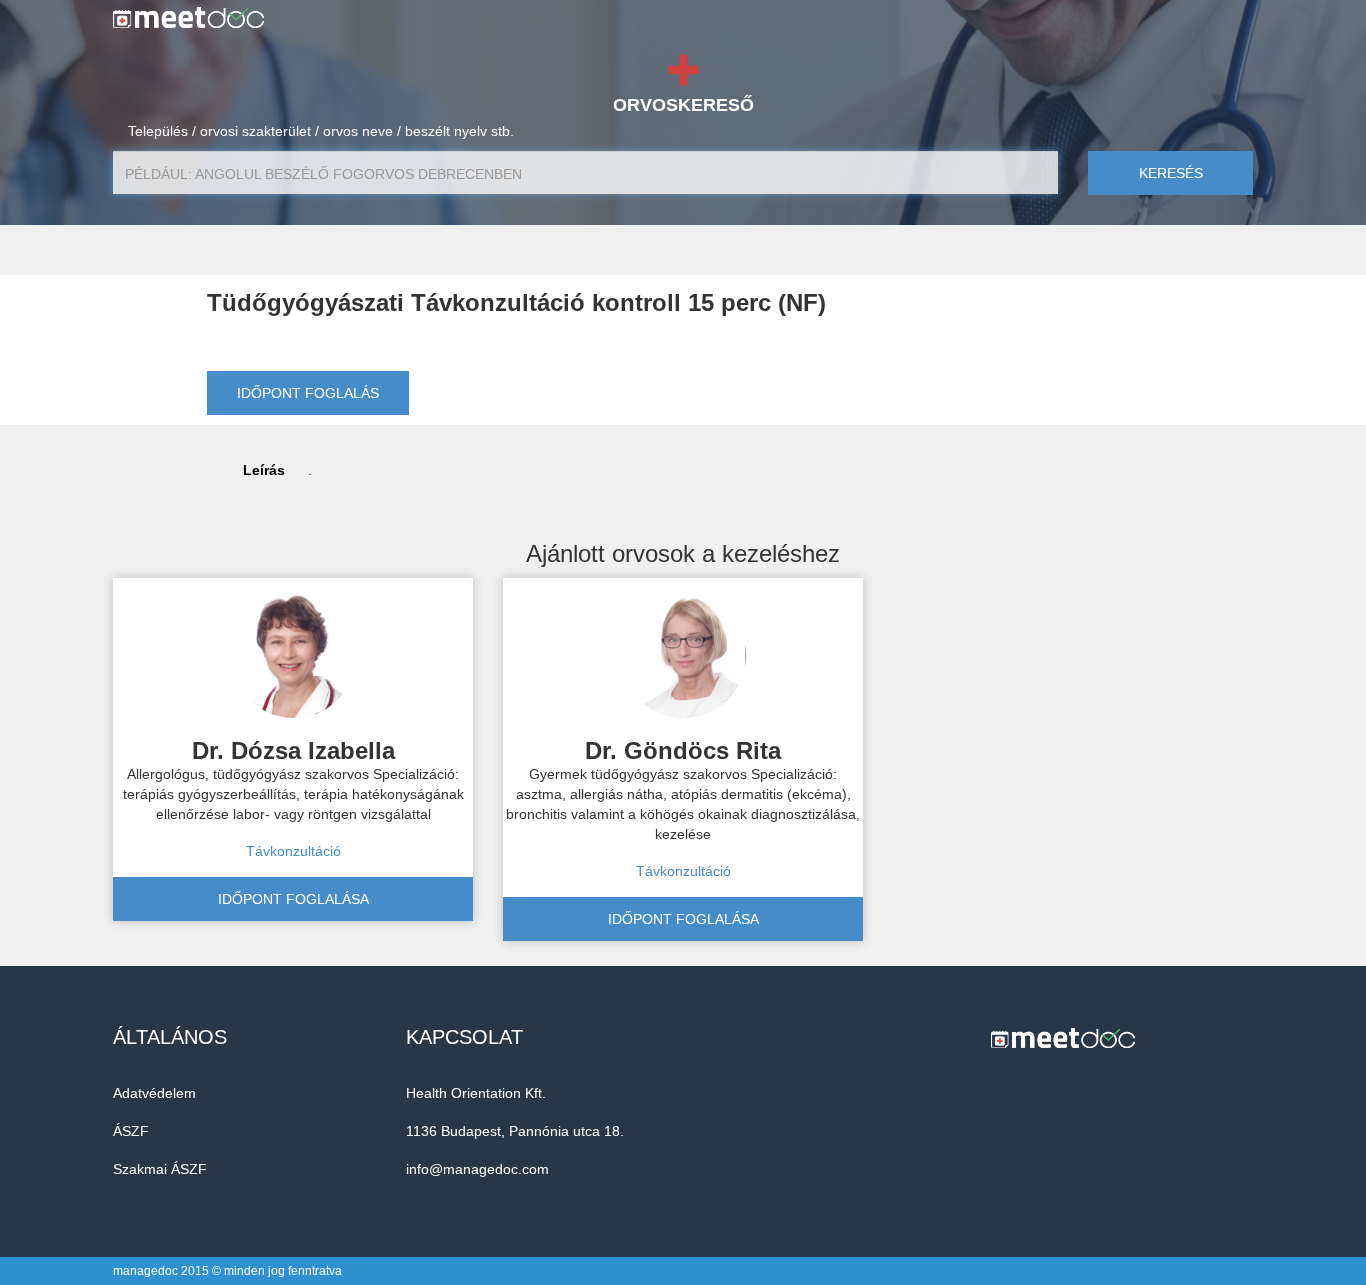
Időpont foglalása (293, 899)
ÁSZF (131, 1131)
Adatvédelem (154, 1093)
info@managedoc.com (477, 1169)
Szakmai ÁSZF (160, 1169)
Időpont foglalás (308, 393)
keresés (1171, 173)
